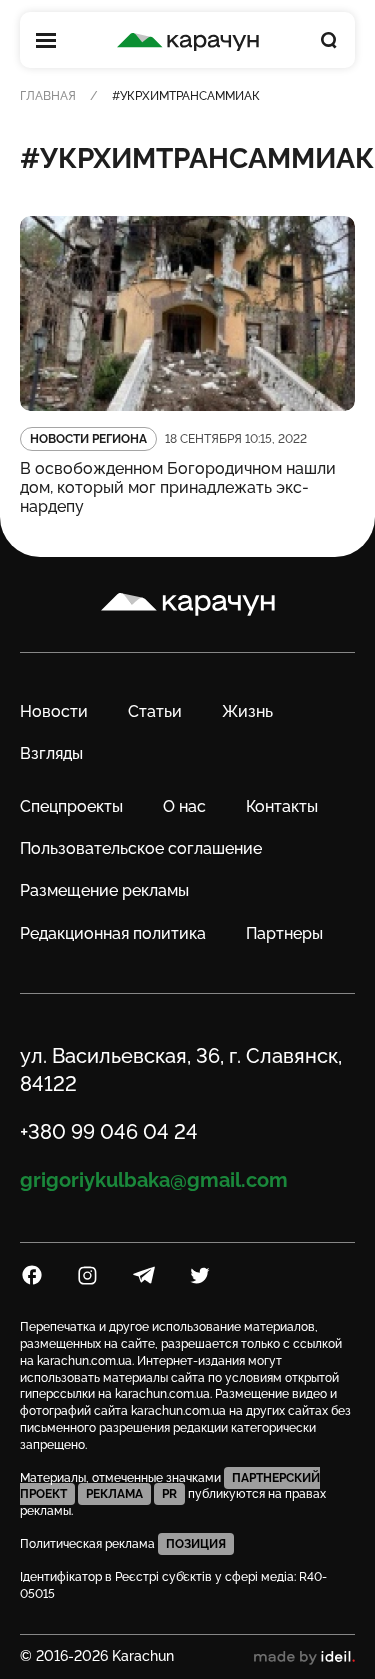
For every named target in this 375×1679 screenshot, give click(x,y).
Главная (48, 96)
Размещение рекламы (104, 890)
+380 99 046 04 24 (109, 1132)
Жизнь (247, 711)
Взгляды (51, 753)
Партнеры (284, 933)
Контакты (282, 806)
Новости (54, 711)
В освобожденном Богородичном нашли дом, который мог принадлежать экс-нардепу (178, 487)
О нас (184, 806)
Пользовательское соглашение (141, 848)
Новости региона (88, 439)
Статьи (155, 711)
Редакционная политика (113, 933)
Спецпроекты (71, 806)
